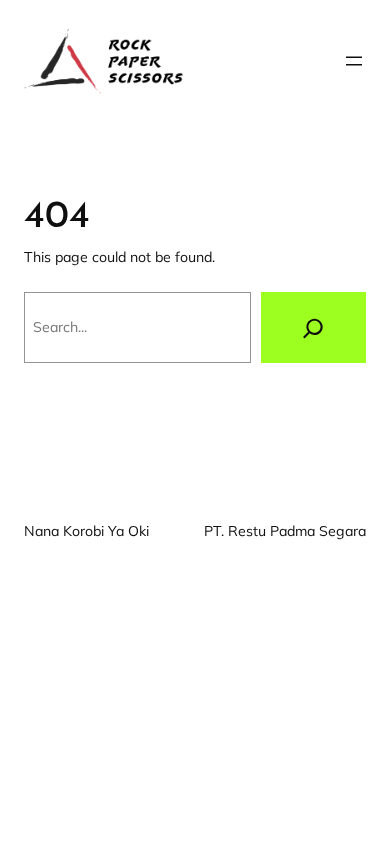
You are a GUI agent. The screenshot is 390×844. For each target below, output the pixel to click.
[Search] (313, 327)
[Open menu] (354, 61)
